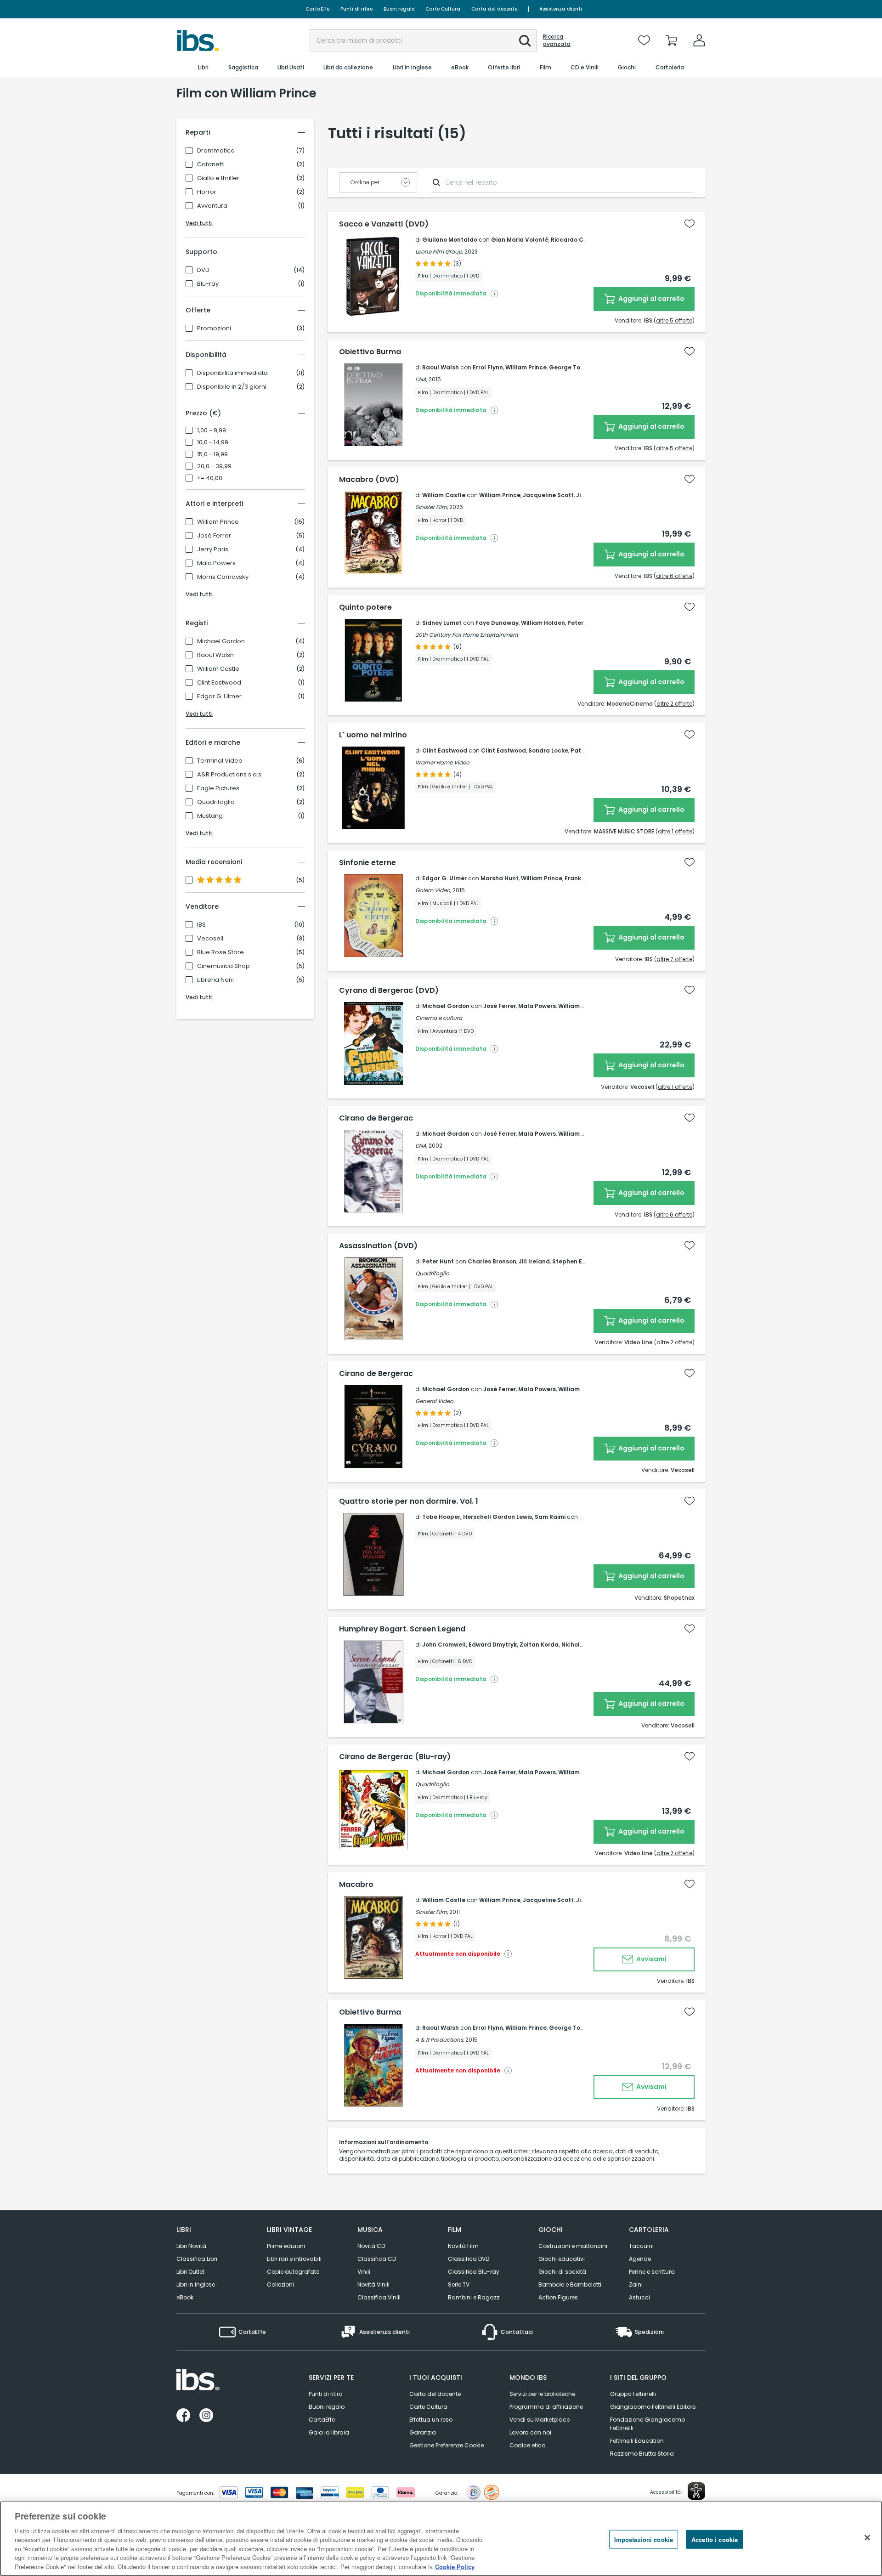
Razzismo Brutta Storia (642, 2454)
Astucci (639, 2297)
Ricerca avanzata (557, 40)
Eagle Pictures (218, 788)
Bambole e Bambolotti (570, 2284)
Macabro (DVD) (369, 480)
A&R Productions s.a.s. (230, 775)
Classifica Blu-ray (474, 2272)
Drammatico (216, 151)
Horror (207, 192)
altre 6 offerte (674, 576)
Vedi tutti (199, 223)
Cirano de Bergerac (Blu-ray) (395, 1757)
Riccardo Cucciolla (579, 240)
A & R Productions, (440, 2040)
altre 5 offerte (674, 320)
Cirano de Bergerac (376, 1118)
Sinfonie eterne (367, 863)
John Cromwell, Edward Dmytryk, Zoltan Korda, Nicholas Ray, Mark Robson (531, 1645)
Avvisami (651, 1959)
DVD (203, 270)
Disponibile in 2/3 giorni (232, 387)
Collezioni (280, 2284)
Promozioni (214, 328)
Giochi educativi (562, 2259)
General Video (434, 1401)
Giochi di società (562, 2272)
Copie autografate (293, 2272)
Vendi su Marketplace (540, 2420)
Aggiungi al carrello (651, 299)
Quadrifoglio (216, 802)
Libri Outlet (190, 2272)
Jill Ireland (534, 1261)
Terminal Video (220, 761)
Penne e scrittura (652, 2272)
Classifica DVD (469, 2259)
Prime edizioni (286, 2246)
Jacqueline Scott (548, 495)
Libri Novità (191, 2246)
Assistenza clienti (561, 9)
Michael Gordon (221, 641)
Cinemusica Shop (223, 966)
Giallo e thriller (218, 178)
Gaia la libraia (329, 2432)
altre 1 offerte (675, 831)
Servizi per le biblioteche (542, 2394)
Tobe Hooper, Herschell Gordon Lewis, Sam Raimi (494, 1517)
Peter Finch (584, 623)
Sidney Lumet (442, 623)
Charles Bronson (492, 1261)
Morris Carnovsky (223, 577)
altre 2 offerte (674, 704)
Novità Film (463, 2246)
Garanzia (423, 2432)
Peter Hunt (438, 1261)
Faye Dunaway (497, 623)
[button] (525, 41)
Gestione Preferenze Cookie (447, 2445)
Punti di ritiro (356, 9)
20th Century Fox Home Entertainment (467, 635)
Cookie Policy (455, 2567)
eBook (185, 2297)
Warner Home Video (442, 762)
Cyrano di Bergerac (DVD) (389, 991)
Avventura (212, 206)
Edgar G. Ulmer (219, 696)
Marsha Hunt (500, 878)
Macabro (356, 1885)
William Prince (218, 522)
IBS (201, 925)
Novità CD (371, 2246)
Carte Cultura (443, 9)
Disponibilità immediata (232, 373)
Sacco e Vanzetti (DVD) (384, 224)
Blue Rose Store (220, 952)
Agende (640, 2259)
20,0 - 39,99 (214, 466)
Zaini (636, 2284)
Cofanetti (211, 164)
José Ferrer (214, 536)
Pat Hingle (586, 750)
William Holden (543, 623)
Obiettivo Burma (370, 352)
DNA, (421, 379)
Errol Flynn (488, 367)
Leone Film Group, (439, 252)
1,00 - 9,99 (212, 430)
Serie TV (459, 2284)
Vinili (364, 2272)
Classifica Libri (197, 2259)
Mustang (210, 816)
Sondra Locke (548, 750)
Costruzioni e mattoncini (573, 2246)
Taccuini (641, 2246)
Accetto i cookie (715, 2539)
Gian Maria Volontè (520, 240)
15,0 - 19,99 (212, 454)
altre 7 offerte (674, 959)
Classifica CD (377, 2259)
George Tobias (571, 367)
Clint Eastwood (219, 683)
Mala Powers (216, 563)
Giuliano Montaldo (450, 240)
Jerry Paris (213, 549)
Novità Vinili (373, 2284)
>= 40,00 (210, 478)
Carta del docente (494, 9)
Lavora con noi (530, 2432)
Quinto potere (365, 607)
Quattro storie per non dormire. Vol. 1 (409, 1501)
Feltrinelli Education (637, 2441)
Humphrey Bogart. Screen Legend (402, 1629)
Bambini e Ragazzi (474, 2297)
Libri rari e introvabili (294, 2259)
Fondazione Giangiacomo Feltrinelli (647, 2424)
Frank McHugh (586, 878)
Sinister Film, (432, 507)
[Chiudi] (867, 2537)
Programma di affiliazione (546, 2407)
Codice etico (527, 2445)
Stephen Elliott (574, 1261)
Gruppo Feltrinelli (633, 2394)
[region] (441, 2539)
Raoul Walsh (215, 655)
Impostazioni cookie (644, 2539)
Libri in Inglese (196, 2284)
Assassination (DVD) (378, 1246)
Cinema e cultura (439, 1018)
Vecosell (210, 939)
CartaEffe (317, 9)
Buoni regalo (399, 9)
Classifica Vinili (379, 2297)
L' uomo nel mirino (373, 735)
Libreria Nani (215, 980)
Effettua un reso (431, 2420)
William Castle (218, 669)
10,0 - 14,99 (213, 442)
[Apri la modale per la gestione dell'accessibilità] (696, 2491)
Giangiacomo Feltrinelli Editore (653, 2407)
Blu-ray (208, 284)
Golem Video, (433, 890)
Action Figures (558, 2297)
